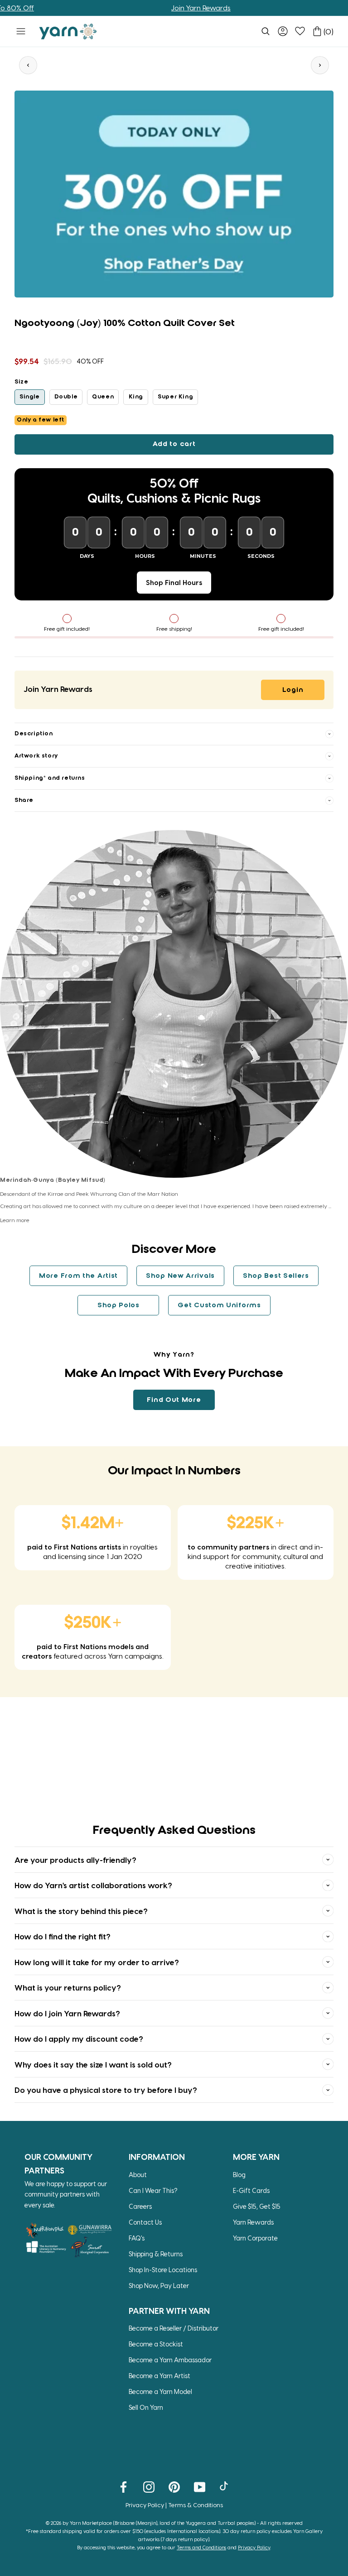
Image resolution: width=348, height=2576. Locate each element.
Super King (175, 397)
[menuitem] (266, 31)
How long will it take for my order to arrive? (97, 1962)
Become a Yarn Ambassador (170, 2360)
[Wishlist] (300, 31)
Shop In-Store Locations (163, 2270)
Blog (239, 2175)
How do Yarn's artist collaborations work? (93, 1885)
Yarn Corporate (255, 2238)
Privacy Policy (145, 2505)
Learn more (15, 1220)
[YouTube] (200, 2486)
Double (66, 397)
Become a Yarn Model (160, 2391)
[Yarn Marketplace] (68, 31)
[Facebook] (123, 2486)
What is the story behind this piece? (81, 1911)
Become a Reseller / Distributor (174, 2328)
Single (30, 397)
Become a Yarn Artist (159, 2376)
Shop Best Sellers (276, 1276)
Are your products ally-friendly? (75, 1860)
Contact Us (145, 2222)
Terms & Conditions (196, 2505)
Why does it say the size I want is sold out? (93, 2064)
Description (34, 734)
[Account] (283, 31)
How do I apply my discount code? (79, 2039)
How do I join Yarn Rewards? (67, 2013)
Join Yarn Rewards (170, 8)
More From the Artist (78, 1276)
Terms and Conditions (201, 2547)
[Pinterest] (174, 2486)
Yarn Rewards (253, 2222)
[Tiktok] (225, 2486)
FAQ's (137, 2238)
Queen (103, 397)
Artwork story (36, 756)
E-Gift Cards (251, 2190)
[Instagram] (149, 2486)
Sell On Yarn (146, 2407)
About (138, 2175)
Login (293, 690)
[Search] (266, 31)
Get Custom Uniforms (219, 1305)
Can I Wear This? (153, 2190)
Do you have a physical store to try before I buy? (106, 2090)
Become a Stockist (156, 2344)
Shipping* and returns (50, 778)
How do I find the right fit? (63, 1936)
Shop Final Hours (174, 582)
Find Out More (174, 1400)
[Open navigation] (21, 31)
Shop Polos (118, 1305)
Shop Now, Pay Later (159, 2286)
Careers (140, 2206)
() (329, 31)
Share (24, 800)
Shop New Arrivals (180, 1276)
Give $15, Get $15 (257, 2206)
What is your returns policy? (68, 1987)
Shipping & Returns (156, 2254)
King (136, 397)
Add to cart (174, 444)
